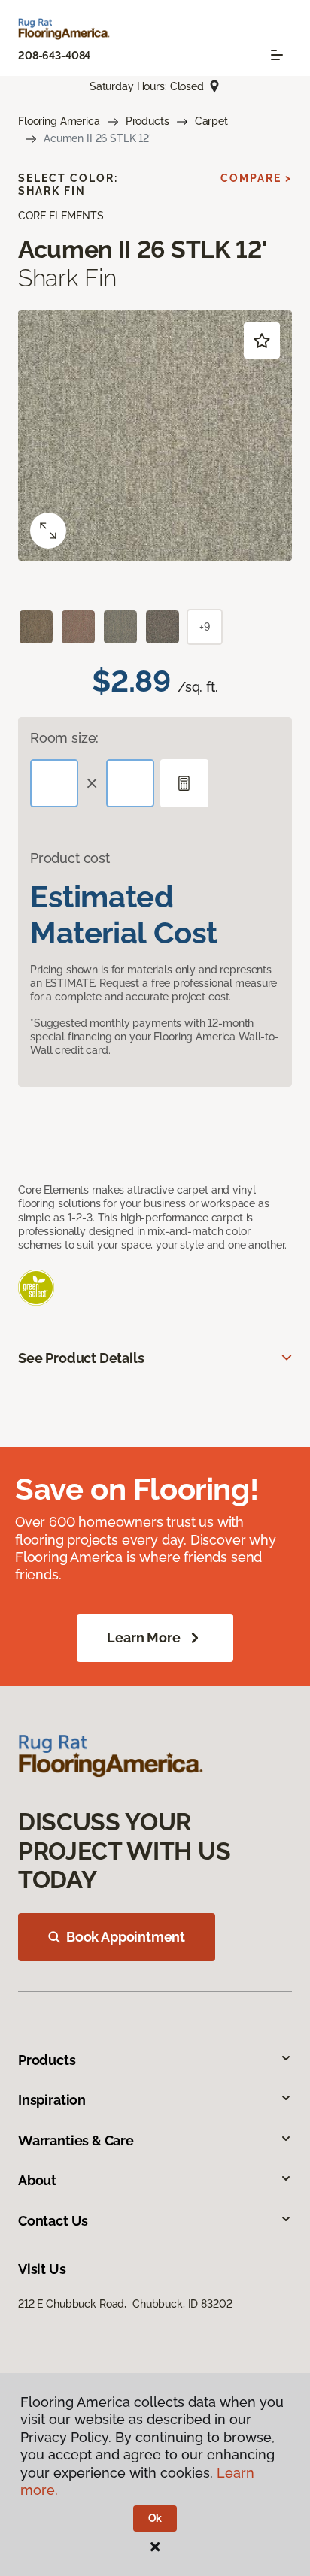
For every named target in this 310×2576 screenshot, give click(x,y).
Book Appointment (126, 1937)
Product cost (70, 858)
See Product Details (81, 1358)
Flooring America (59, 121)
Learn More (143, 1638)
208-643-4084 (54, 56)
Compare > (256, 178)
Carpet (211, 121)
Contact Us (53, 2221)
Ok (155, 2518)
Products (147, 121)
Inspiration (52, 2100)
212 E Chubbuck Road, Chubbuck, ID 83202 (125, 2304)
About (37, 2180)
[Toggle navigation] (277, 55)
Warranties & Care (76, 2140)
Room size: (64, 738)
